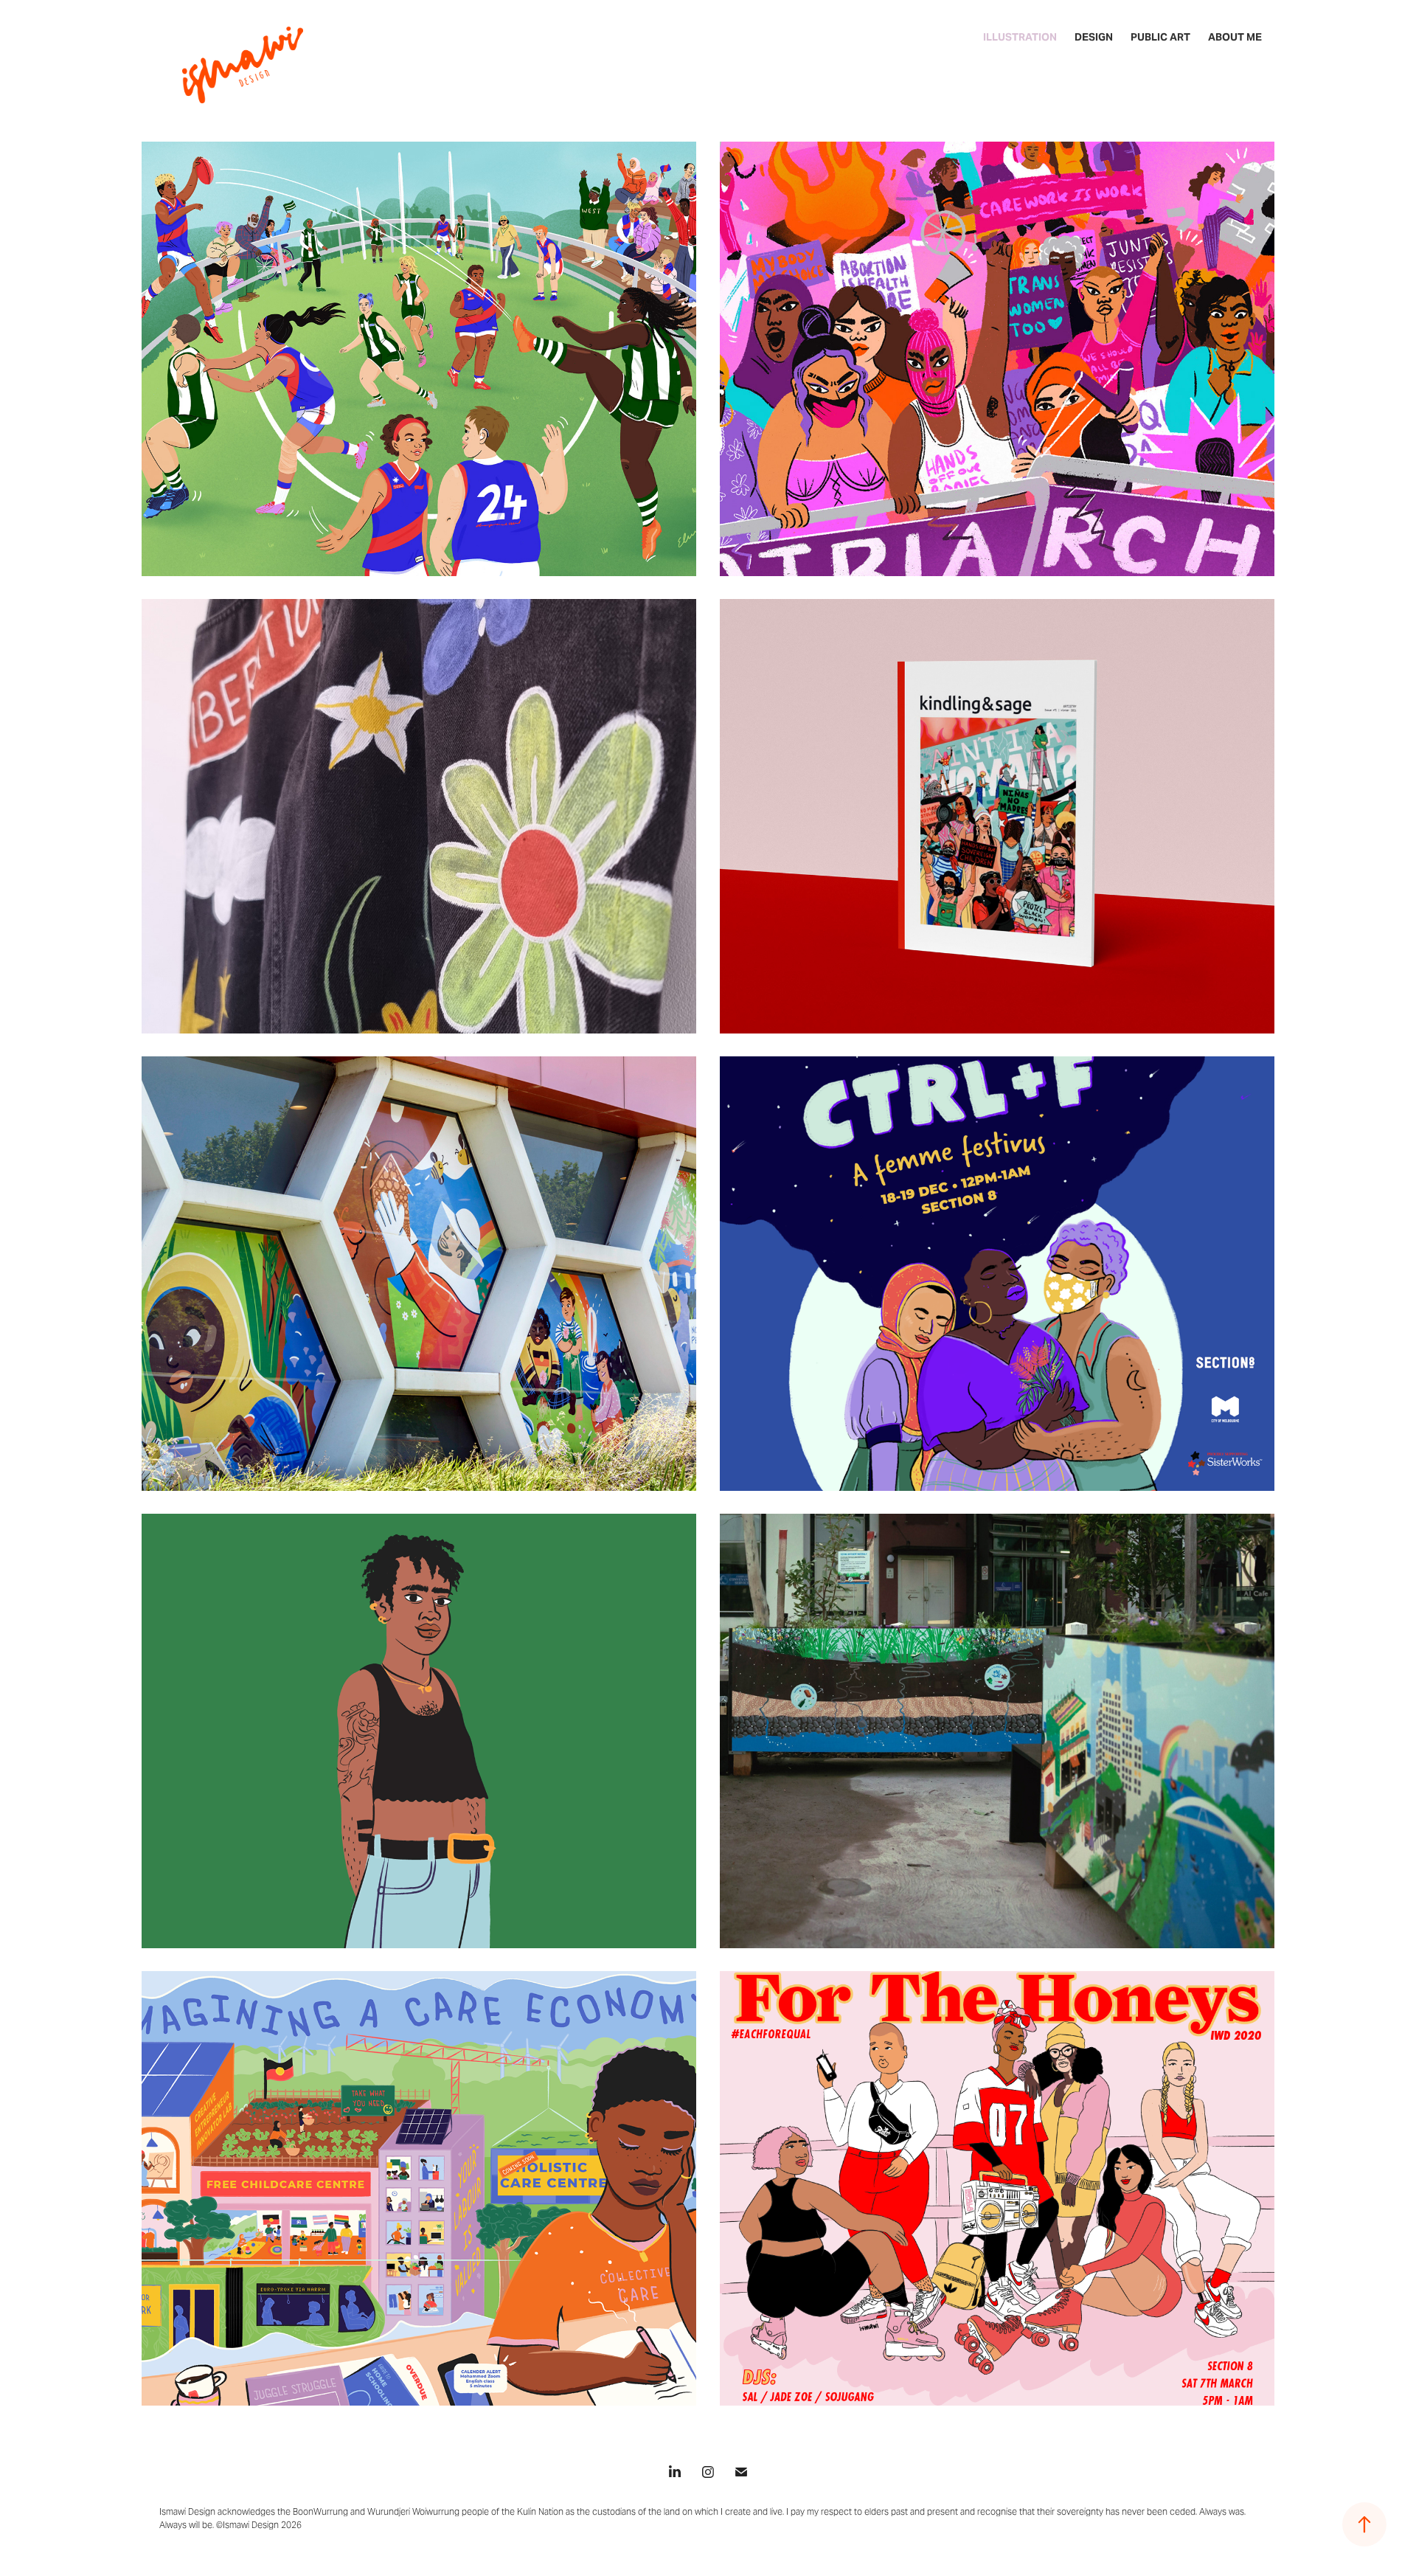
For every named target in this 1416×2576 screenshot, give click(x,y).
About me (1235, 37)
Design (1094, 37)
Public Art (1160, 37)
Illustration (1020, 37)
